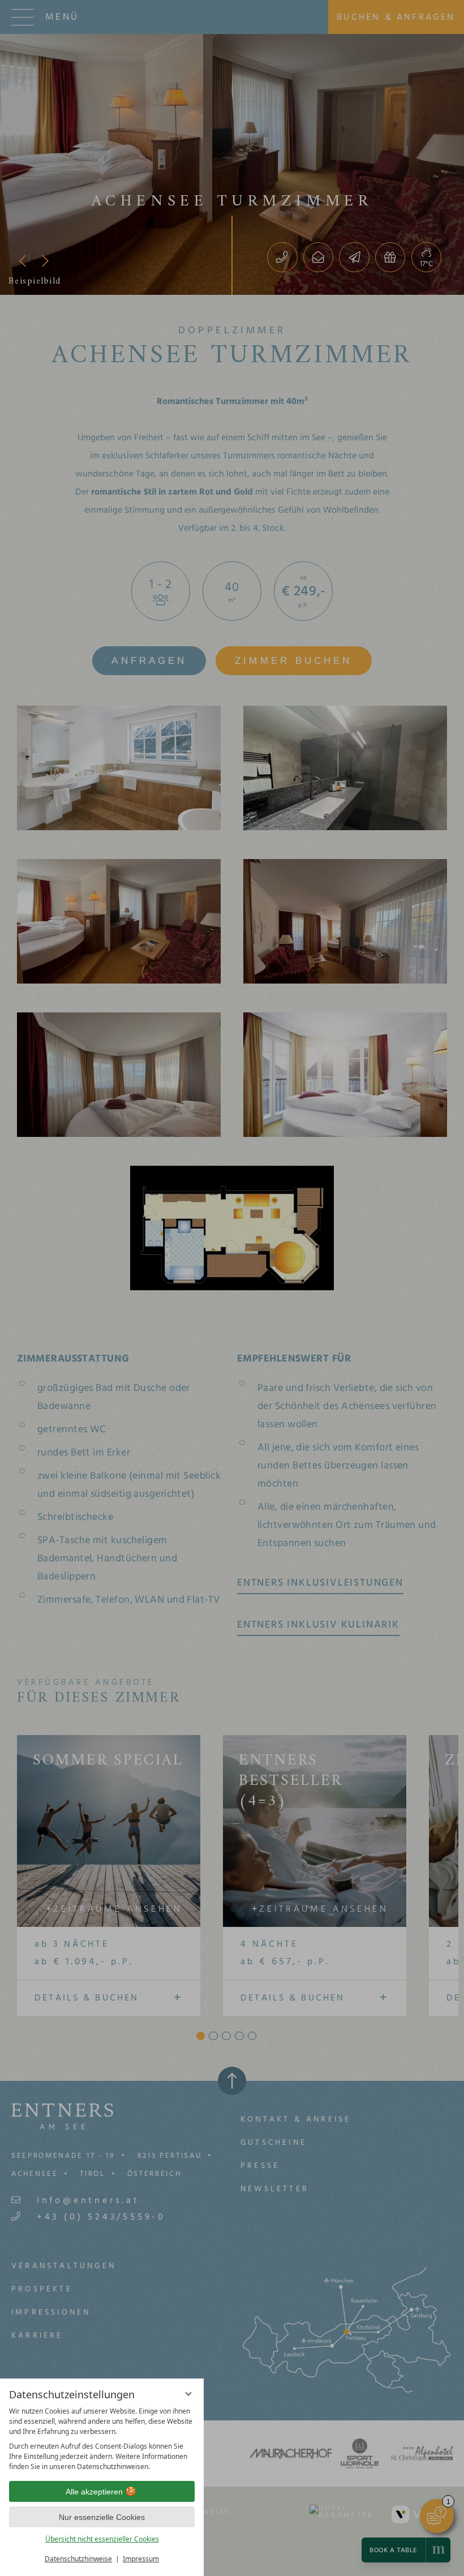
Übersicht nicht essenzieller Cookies (102, 2539)
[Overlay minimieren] (188, 2394)
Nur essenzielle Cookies (102, 2517)
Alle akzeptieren (94, 2492)
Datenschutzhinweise (78, 2559)
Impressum (141, 2559)
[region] (102, 2439)
